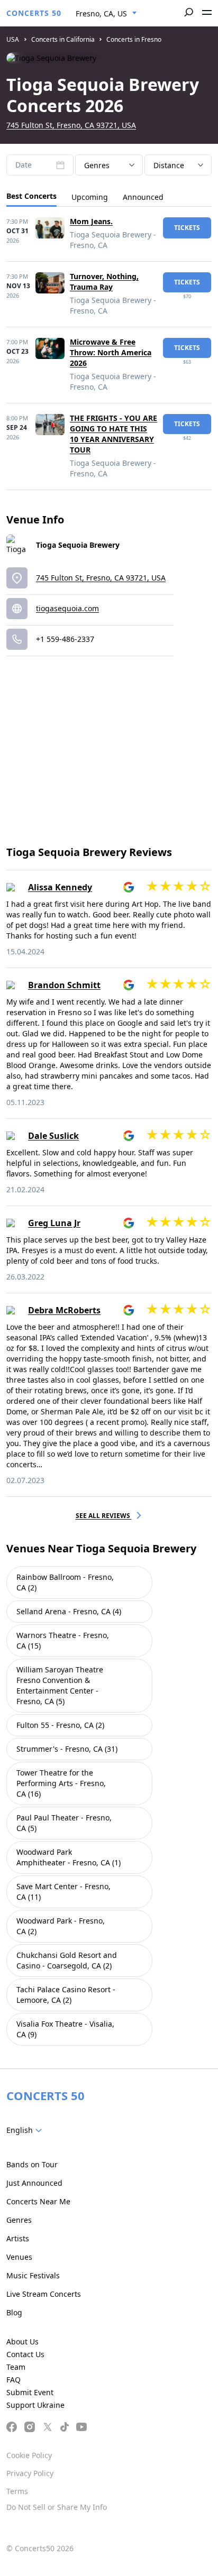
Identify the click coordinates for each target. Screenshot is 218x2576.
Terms (17, 2491)
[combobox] (106, 14)
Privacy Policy (30, 2473)
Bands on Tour (32, 2164)
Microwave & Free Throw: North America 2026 (111, 352)
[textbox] (26, 2130)
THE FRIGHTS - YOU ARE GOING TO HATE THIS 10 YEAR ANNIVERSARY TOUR (113, 434)
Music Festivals (33, 2275)
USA (13, 39)
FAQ (13, 2380)
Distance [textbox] (169, 165)
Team (16, 2367)
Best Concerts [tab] (31, 196)
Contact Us (25, 2354)
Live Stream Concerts (44, 2294)
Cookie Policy (29, 2455)
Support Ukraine (35, 2405)
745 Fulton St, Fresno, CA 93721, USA (71, 125)
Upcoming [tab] (90, 197)
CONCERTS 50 (34, 13)
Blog (14, 2312)
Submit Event (30, 2392)
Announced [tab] (143, 197)
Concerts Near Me (38, 2201)
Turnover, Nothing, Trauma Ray (104, 282)
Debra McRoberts (64, 1310)
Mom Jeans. (91, 221)
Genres (19, 2220)
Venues (19, 2257)
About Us (22, 2342)
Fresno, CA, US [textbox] (101, 13)
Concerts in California (63, 39)
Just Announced (34, 2183)
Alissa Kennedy (60, 887)
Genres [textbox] (97, 165)
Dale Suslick (53, 1136)
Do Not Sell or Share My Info (57, 2507)
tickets (187, 228)
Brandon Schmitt (64, 985)
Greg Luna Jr (54, 1223)
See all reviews (104, 1516)
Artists (18, 2238)
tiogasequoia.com (67, 608)
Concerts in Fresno (134, 39)
